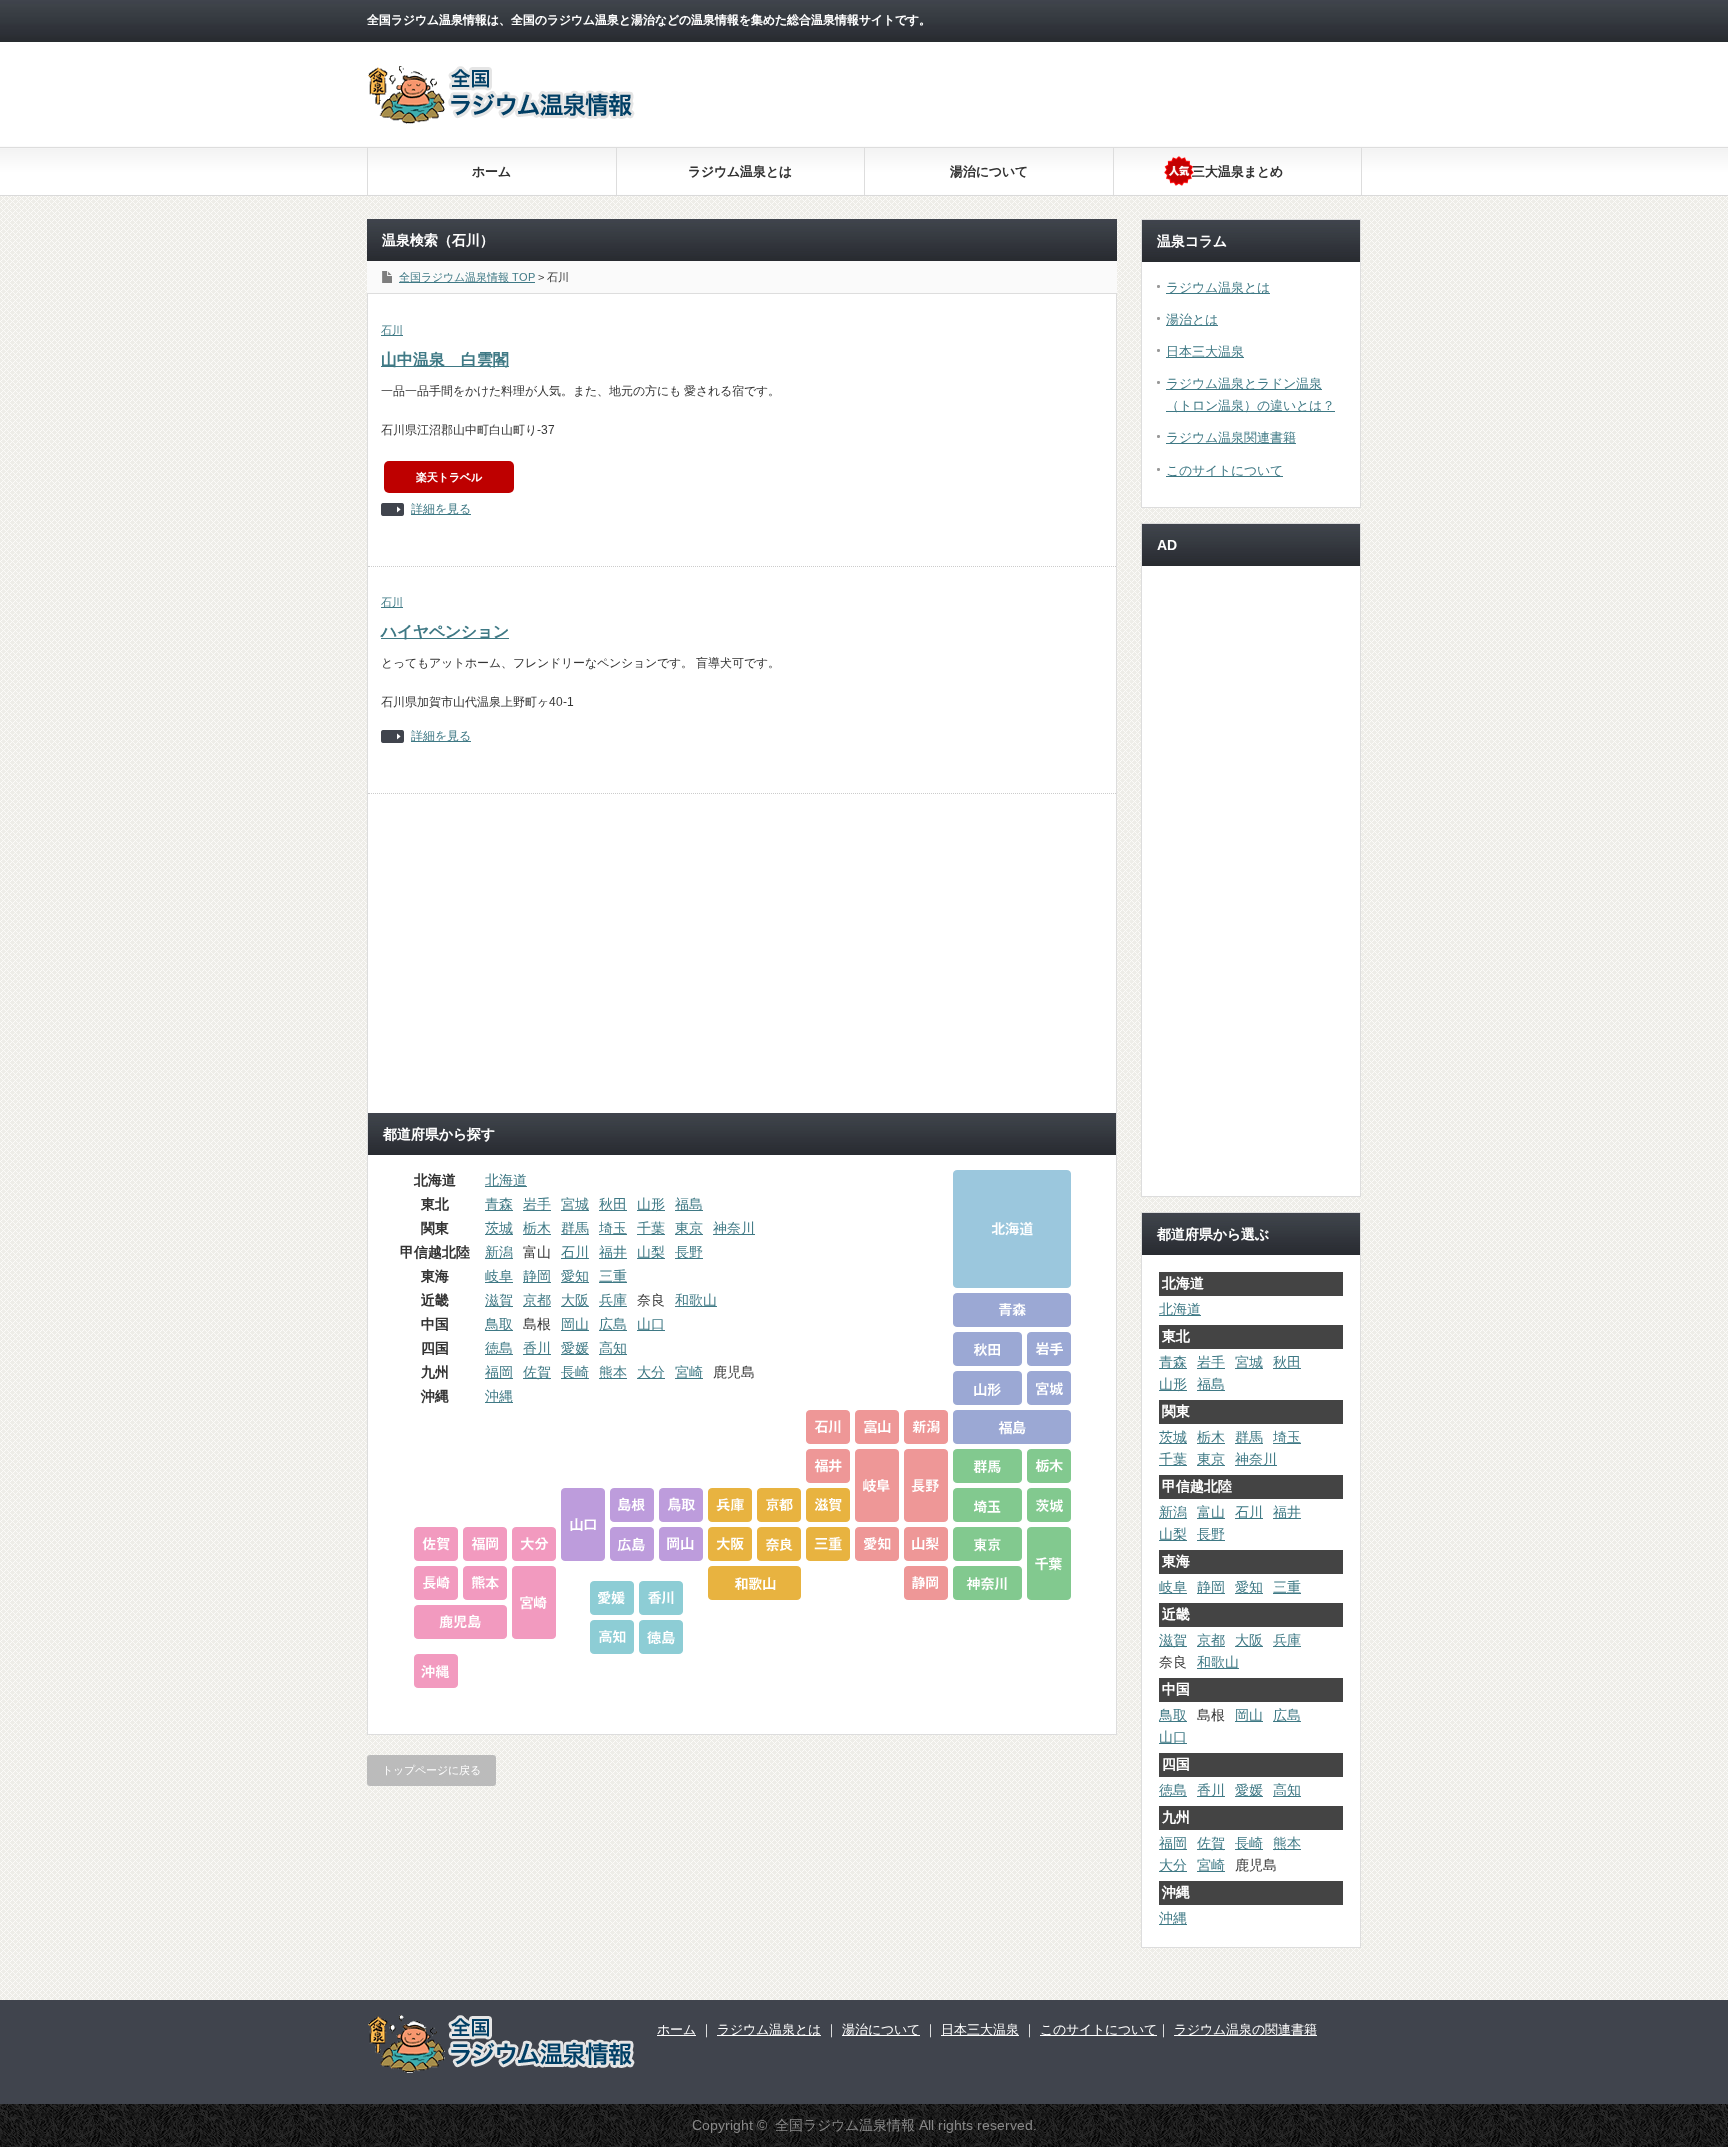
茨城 (499, 1228)
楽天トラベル (449, 477)
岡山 (575, 1324)
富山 (1211, 1512)
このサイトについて (1224, 470)
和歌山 (696, 1300)
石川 (392, 330)
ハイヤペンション (445, 631)
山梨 (651, 1252)
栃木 (537, 1228)
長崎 (575, 1372)
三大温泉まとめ (1237, 171)
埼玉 (613, 1228)
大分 (651, 1372)
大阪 (575, 1300)
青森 (499, 1204)
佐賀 (537, 1372)
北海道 (506, 1180)
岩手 (537, 1204)
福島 (689, 1204)
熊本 (613, 1372)
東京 (689, 1228)
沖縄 (499, 1396)
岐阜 (499, 1276)
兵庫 (613, 1300)
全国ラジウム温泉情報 (845, 2125)
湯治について (989, 171)
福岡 (499, 1372)
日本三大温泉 (1205, 351)
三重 (613, 1276)
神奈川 (734, 1228)
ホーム (491, 171)
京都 (537, 1300)
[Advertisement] (1011, 200)
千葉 (651, 1228)
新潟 (499, 1252)
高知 (613, 1348)
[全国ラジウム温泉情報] (502, 118)
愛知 (575, 1276)
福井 (613, 1252)
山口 (651, 1324)
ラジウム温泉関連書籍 (1231, 437)
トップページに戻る (431, 1770)
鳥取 (499, 1324)
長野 (689, 1252)
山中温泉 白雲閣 (445, 359)
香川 (537, 1348)
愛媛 (575, 1348)
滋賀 (499, 1300)
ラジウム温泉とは (740, 171)
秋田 (613, 1204)
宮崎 (689, 1372)
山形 (651, 1204)
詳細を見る (441, 509)
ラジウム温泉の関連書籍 (1245, 2029)
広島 (613, 1324)
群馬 (575, 1228)
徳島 (499, 1348)
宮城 (575, 1204)
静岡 (537, 1276)
